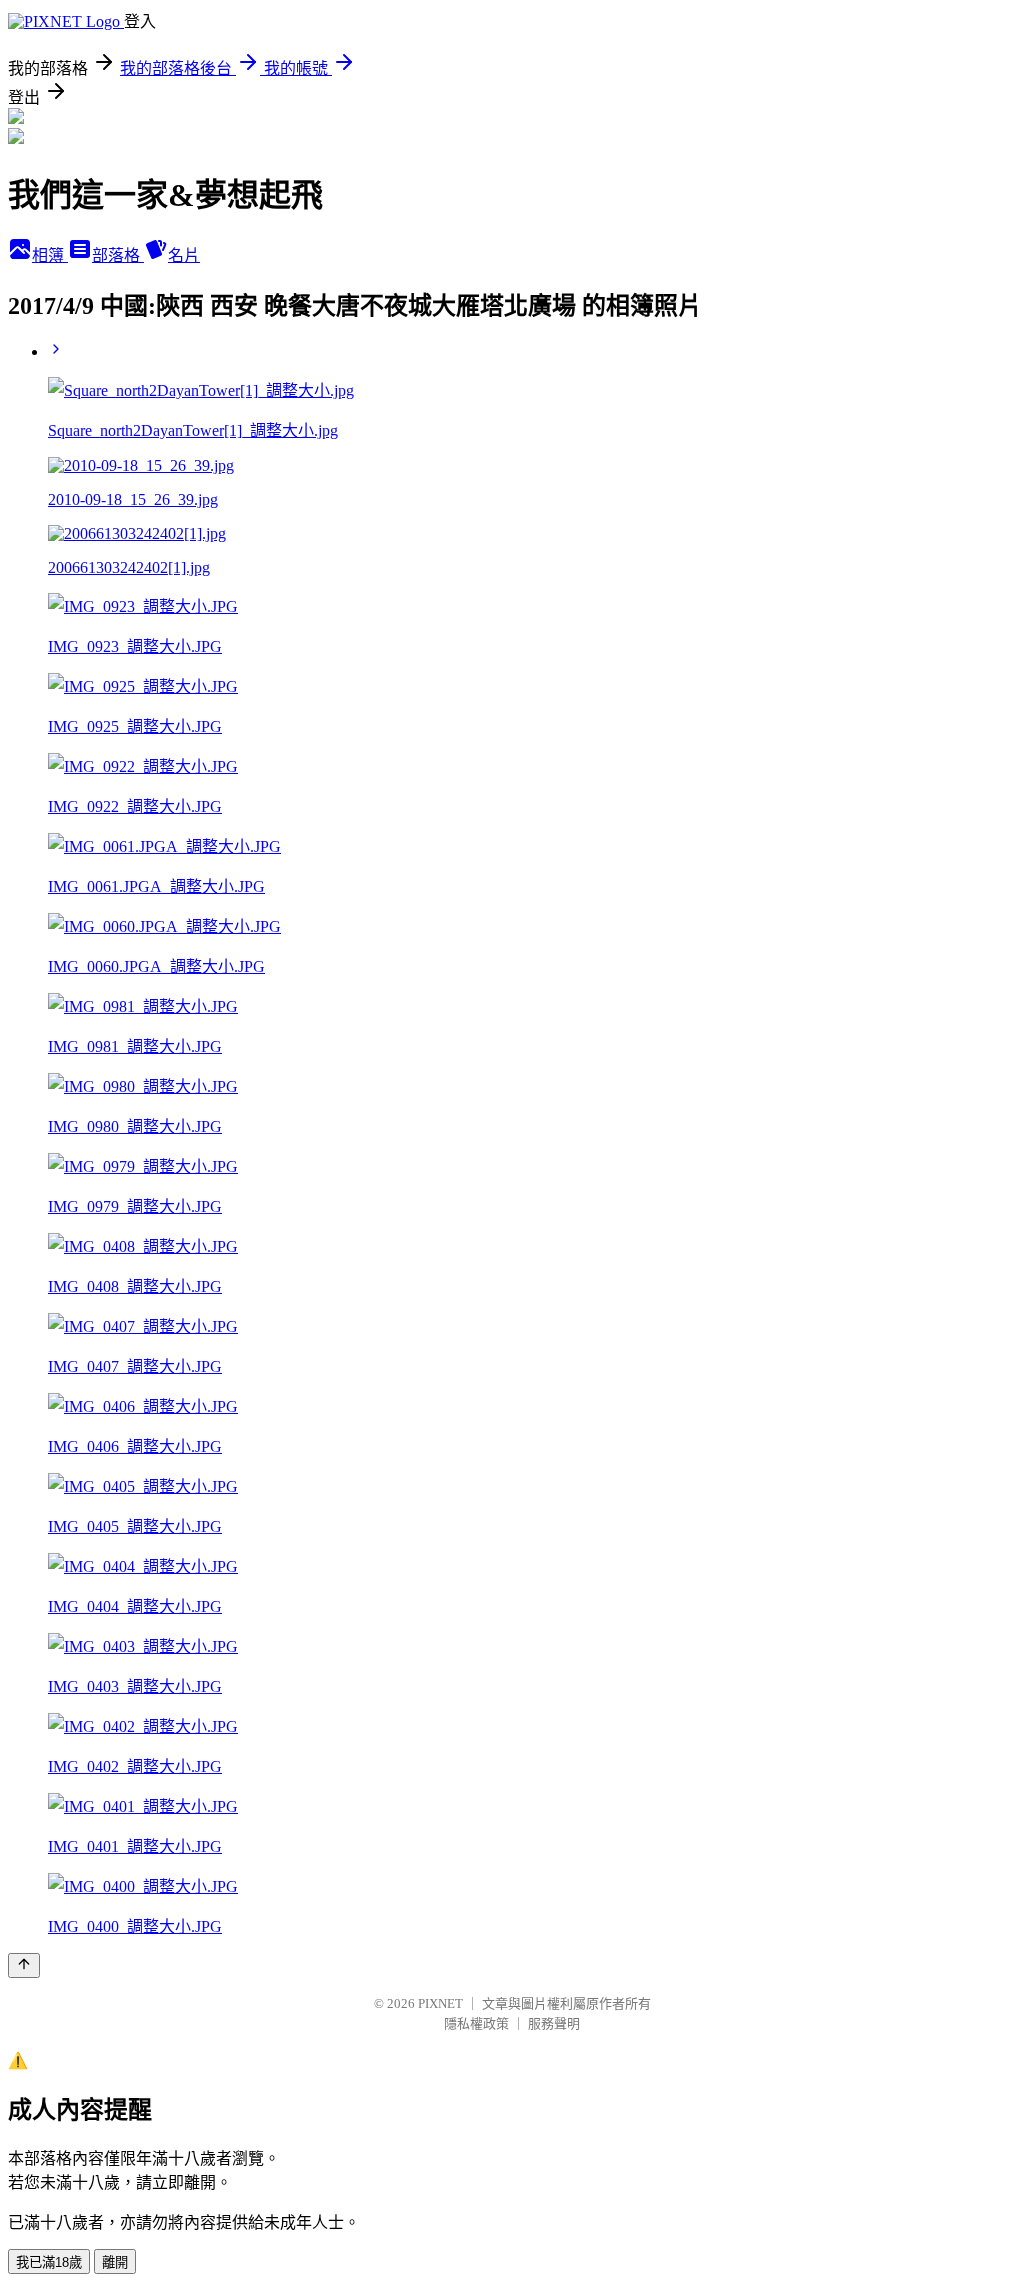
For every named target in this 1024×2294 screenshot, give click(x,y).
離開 (115, 2262)
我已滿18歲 (49, 2262)
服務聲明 (554, 2023)
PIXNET (440, 2003)
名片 (184, 255)
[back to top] (24, 1965)
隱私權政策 (476, 2023)
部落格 (118, 255)
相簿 (50, 255)
